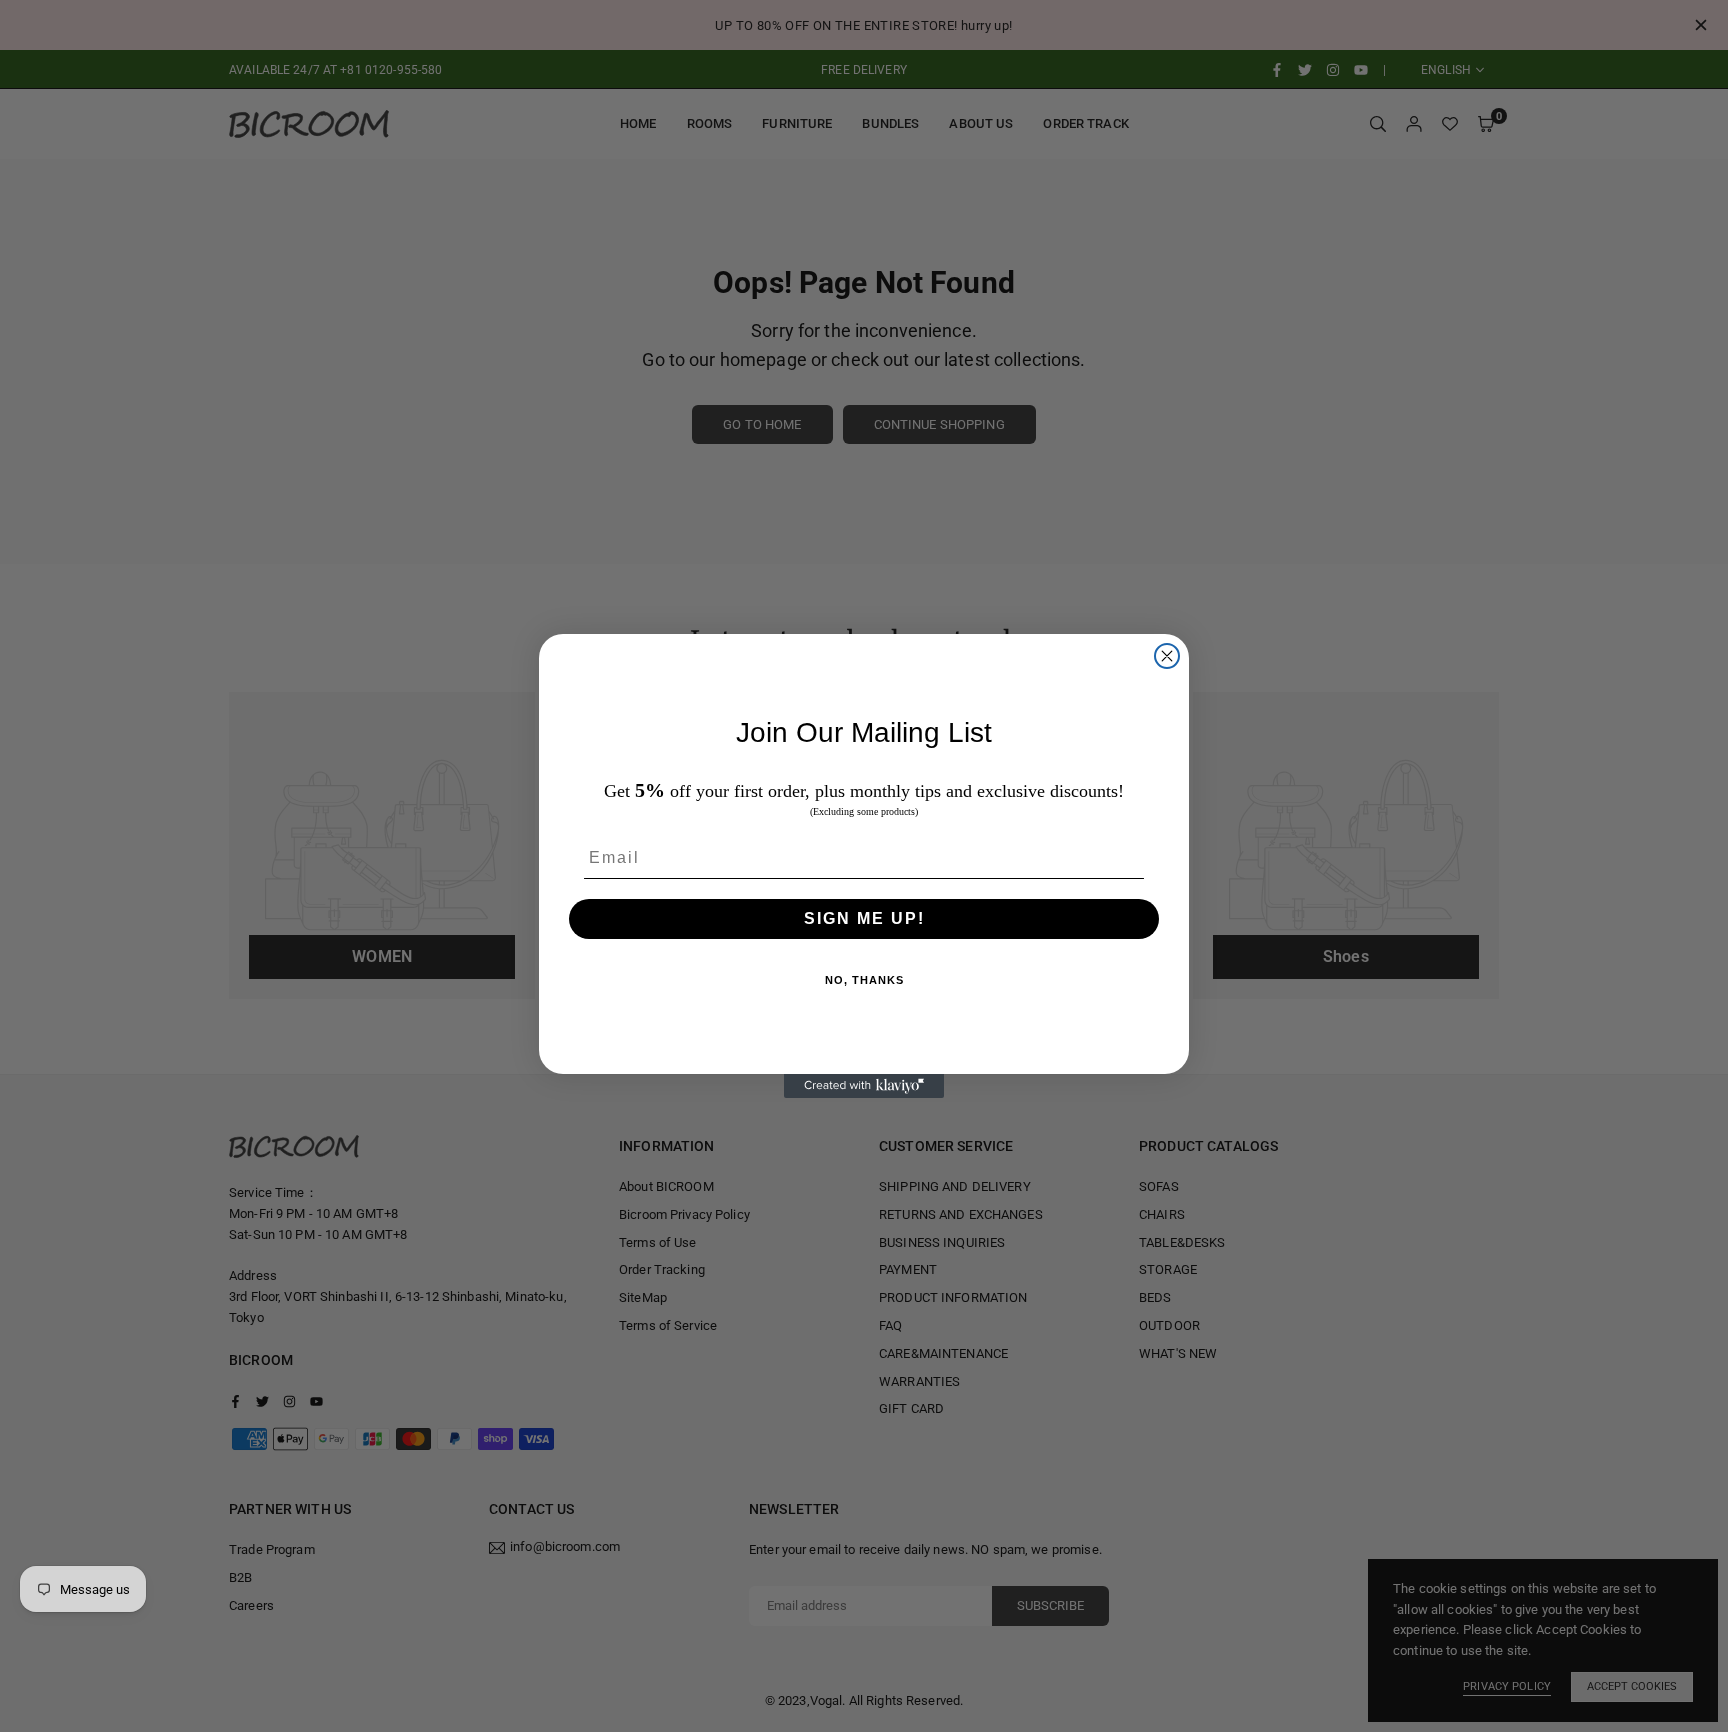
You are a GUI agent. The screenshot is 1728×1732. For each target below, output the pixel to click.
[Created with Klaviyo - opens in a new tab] (864, 1086)
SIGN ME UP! (864, 918)
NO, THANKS (864, 980)
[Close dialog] (1167, 656)
